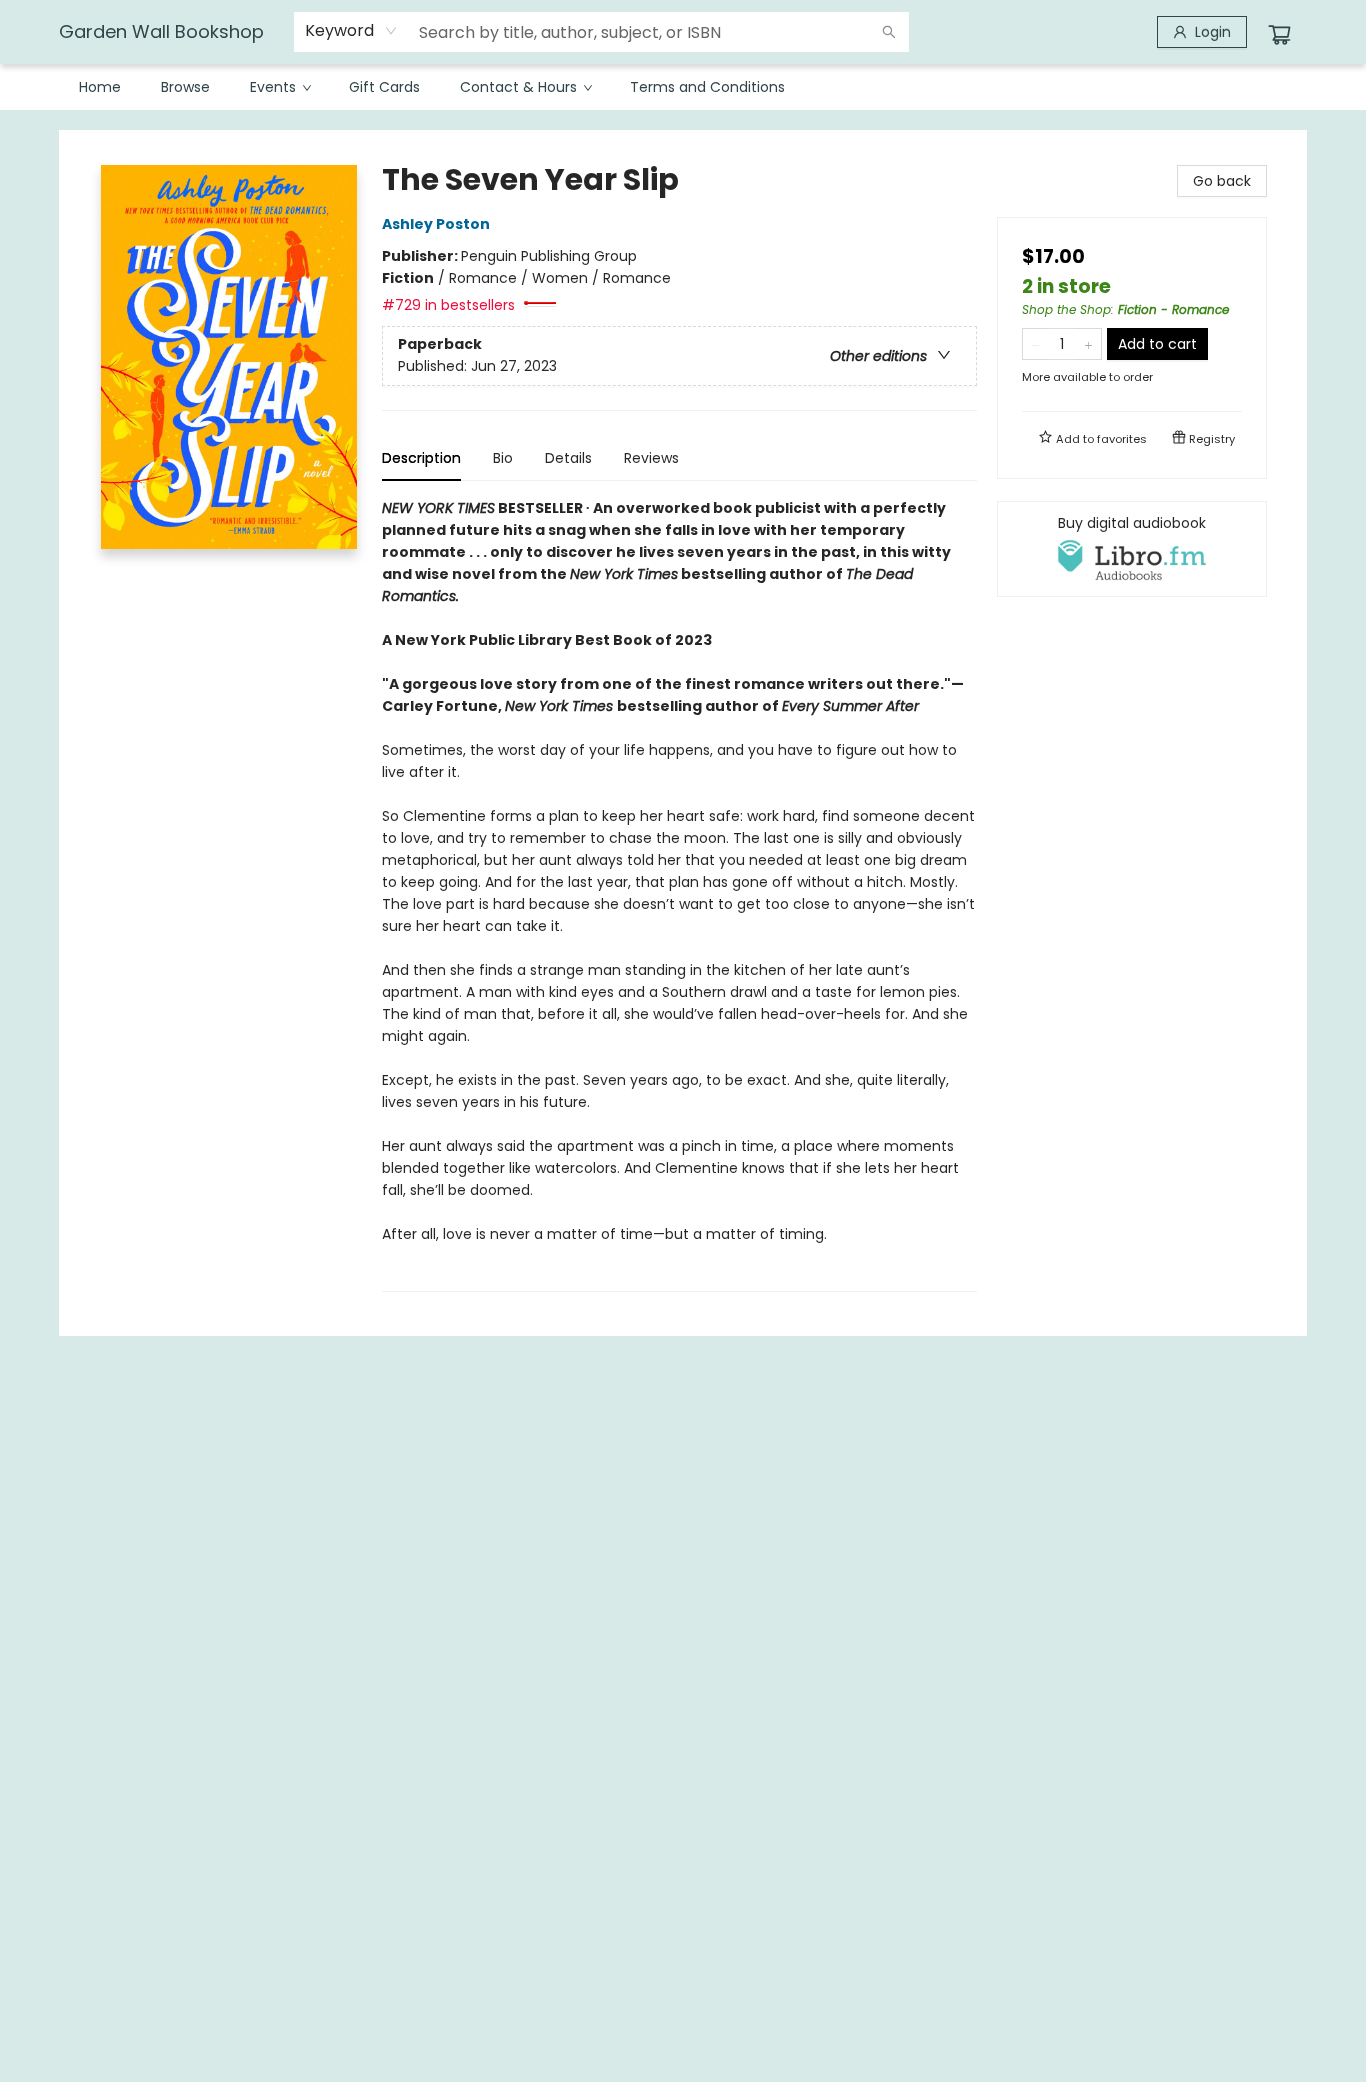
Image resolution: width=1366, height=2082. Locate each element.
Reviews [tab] (651, 458)
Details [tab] (568, 458)
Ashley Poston (436, 224)
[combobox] (351, 31)
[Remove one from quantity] (1035, 344)
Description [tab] (421, 458)
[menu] (683, 87)
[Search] (889, 32)
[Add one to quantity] (1088, 344)
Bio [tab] (503, 458)
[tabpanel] (679, 894)
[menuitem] (100, 87)
